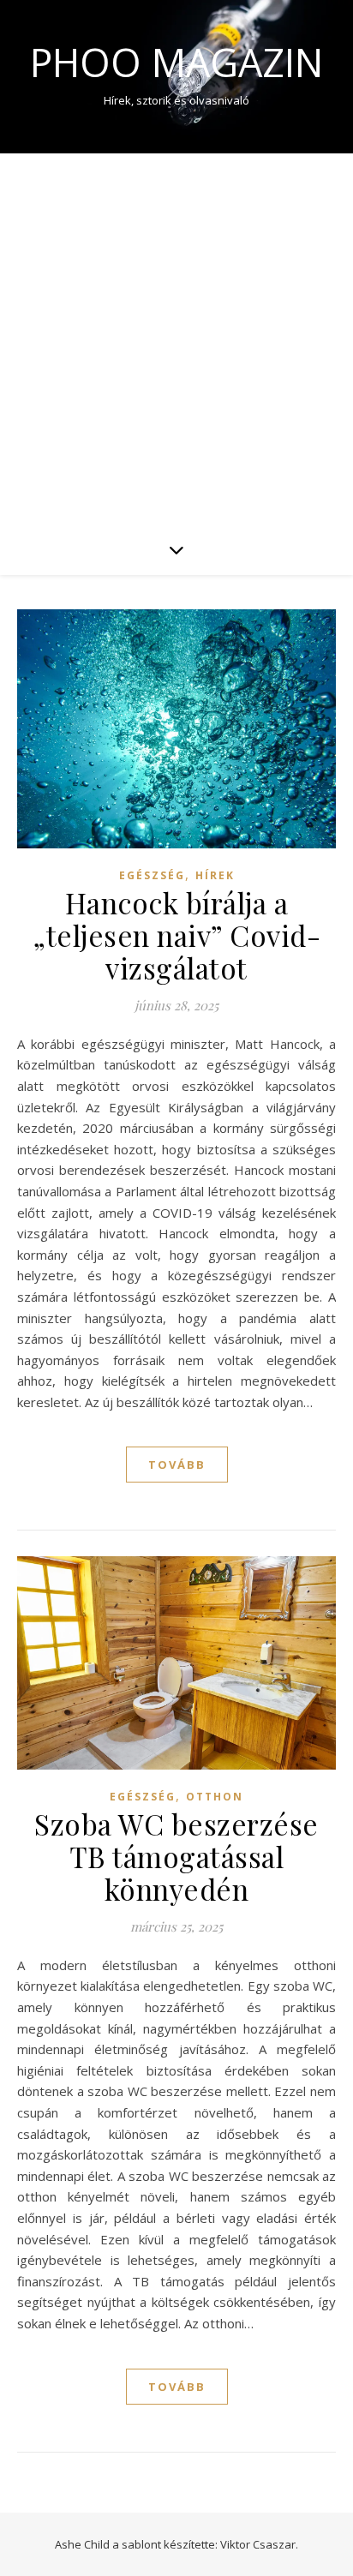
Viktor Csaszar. (259, 2544)
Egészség (152, 875)
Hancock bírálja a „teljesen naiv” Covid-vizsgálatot (176, 935)
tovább (177, 1465)
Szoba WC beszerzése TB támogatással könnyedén (176, 1856)
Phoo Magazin (176, 62)
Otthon (215, 1797)
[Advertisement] (176, 338)
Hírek (215, 875)
